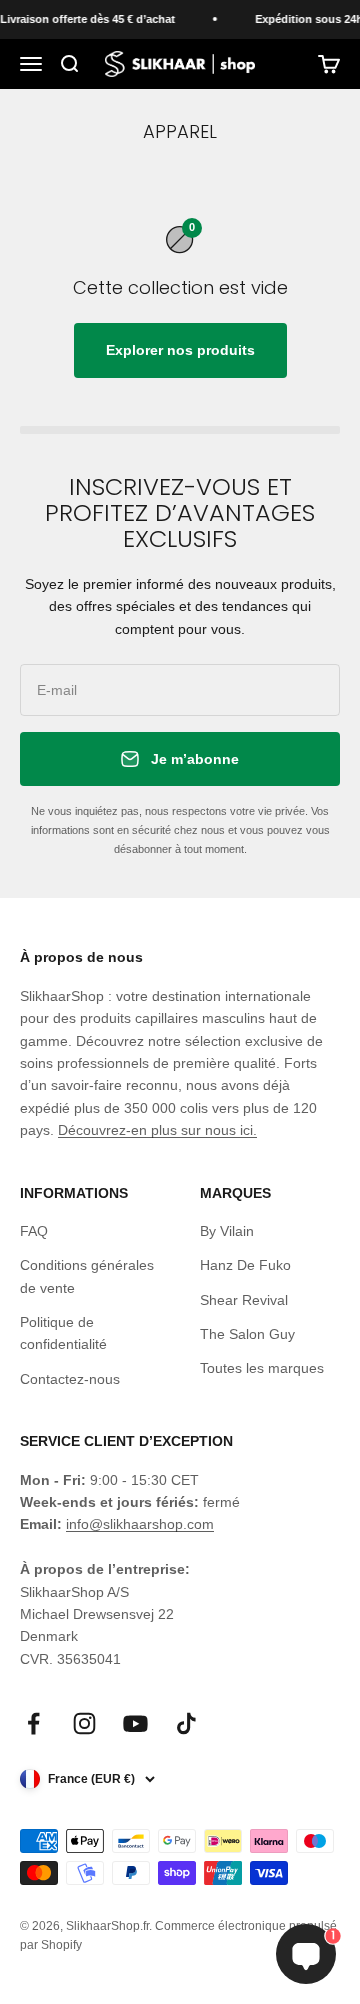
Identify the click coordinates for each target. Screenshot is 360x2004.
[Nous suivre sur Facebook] (33, 1723)
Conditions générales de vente (87, 1276)
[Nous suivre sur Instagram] (84, 1723)
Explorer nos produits (180, 350)
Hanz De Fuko (245, 1265)
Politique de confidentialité (63, 1333)
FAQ (34, 1231)
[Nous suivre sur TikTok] (186, 1723)
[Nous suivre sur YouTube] (135, 1723)
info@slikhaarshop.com (140, 1524)
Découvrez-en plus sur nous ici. (157, 1130)
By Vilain (227, 1231)
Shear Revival (244, 1300)
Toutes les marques (262, 1368)
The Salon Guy (247, 1334)
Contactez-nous (70, 1379)
